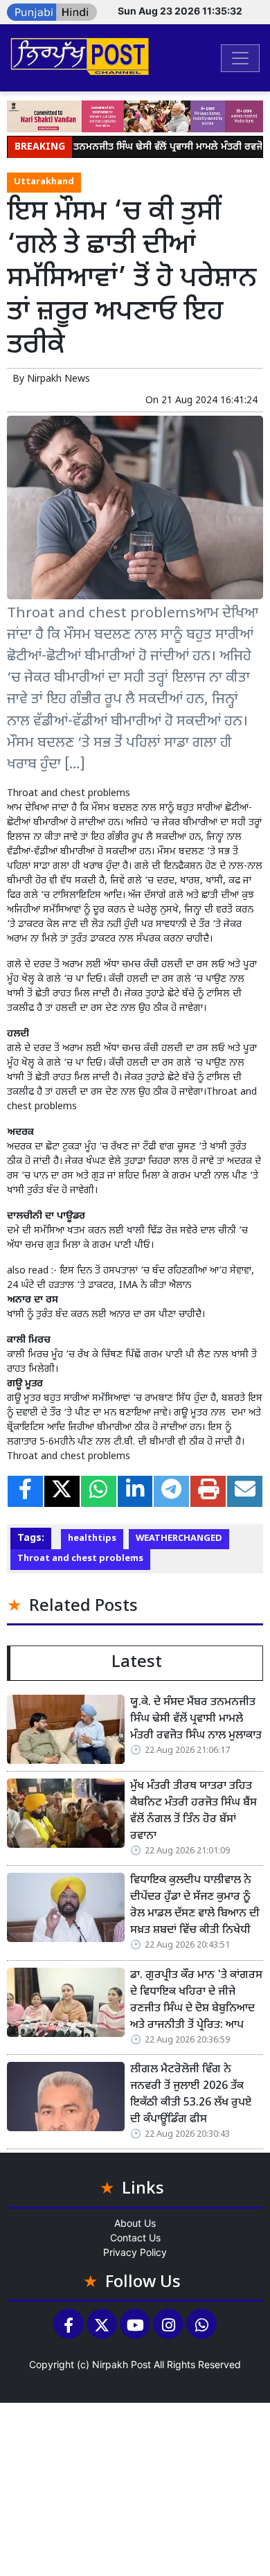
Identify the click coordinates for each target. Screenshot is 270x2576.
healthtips (92, 1539)
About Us (135, 2223)
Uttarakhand (44, 182)
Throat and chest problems (80, 1559)
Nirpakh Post (121, 2364)
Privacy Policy (135, 2252)
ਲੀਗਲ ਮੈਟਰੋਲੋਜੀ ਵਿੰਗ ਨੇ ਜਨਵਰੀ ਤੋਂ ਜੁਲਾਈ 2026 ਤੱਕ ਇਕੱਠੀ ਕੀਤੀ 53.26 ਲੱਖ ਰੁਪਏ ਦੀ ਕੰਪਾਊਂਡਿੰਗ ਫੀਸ (191, 2095)
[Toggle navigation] (240, 58)
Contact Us (135, 2238)
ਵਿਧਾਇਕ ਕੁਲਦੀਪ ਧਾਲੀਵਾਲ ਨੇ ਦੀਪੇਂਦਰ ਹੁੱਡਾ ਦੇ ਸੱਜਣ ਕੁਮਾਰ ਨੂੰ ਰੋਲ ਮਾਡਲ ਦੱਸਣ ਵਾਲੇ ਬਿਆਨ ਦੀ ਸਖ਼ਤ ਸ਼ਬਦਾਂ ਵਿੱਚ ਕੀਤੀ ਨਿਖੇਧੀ (195, 1906)
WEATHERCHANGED (179, 1539)
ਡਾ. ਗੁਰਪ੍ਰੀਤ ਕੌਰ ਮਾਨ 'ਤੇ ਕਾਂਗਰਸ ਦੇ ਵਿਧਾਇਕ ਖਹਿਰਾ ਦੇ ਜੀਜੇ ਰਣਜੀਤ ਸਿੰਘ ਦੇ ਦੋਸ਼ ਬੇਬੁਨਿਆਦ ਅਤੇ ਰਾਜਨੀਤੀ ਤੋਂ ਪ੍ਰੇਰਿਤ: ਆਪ (196, 2001)
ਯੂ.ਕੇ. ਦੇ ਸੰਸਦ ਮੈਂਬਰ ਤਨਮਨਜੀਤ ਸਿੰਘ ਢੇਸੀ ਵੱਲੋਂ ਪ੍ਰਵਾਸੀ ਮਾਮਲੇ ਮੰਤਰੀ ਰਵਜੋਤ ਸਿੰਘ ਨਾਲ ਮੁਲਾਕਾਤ (196, 1719)
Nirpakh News (58, 379)
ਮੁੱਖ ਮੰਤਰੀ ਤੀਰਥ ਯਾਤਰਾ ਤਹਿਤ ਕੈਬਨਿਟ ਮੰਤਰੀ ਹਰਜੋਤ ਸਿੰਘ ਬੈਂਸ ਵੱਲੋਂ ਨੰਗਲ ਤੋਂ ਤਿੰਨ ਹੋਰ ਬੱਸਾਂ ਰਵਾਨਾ (193, 1811)
